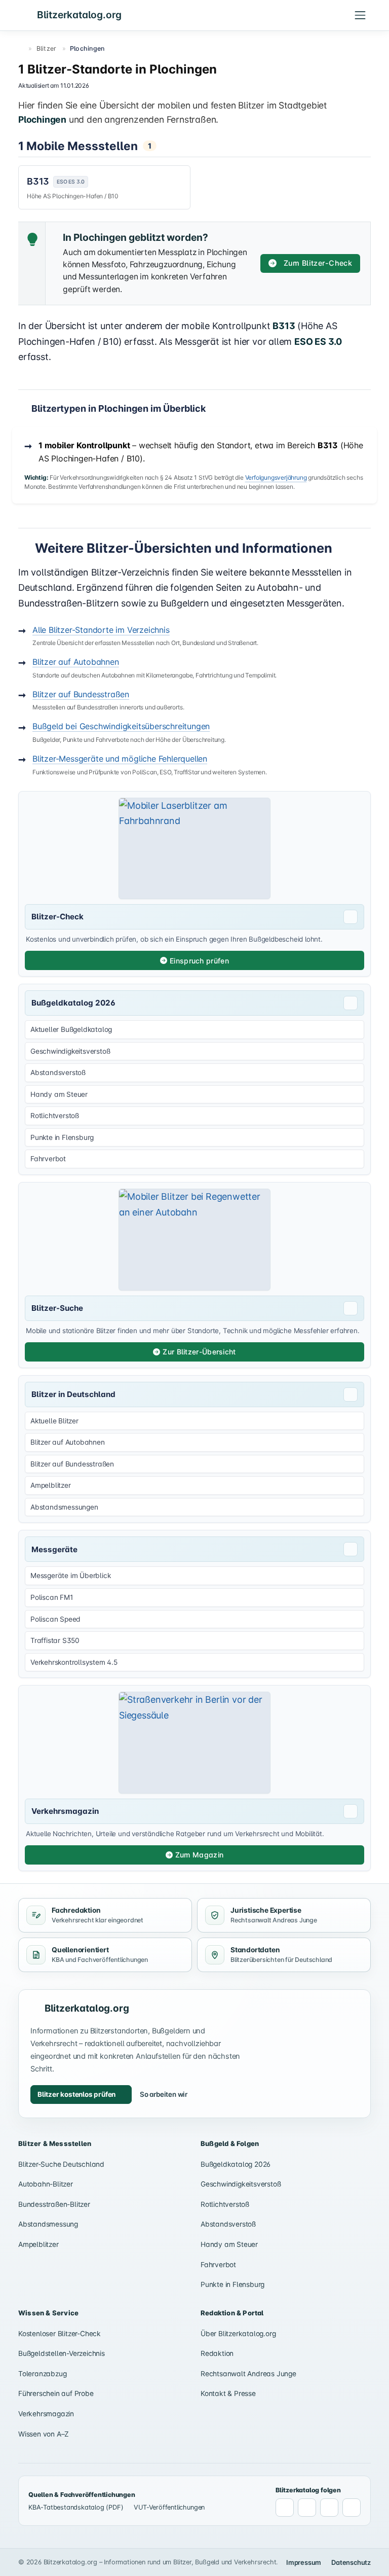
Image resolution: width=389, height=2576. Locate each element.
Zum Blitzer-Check (318, 263)
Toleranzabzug (42, 2374)
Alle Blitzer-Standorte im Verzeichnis (101, 630)
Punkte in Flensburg (232, 2284)
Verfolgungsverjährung (276, 477)
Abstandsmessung (48, 2224)
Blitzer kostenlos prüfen (76, 2094)
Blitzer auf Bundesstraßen (81, 694)
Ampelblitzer (38, 2244)
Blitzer (47, 48)
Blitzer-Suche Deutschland (61, 2164)
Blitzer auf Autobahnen (76, 662)
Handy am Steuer (229, 2244)
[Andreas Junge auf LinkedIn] (307, 2508)
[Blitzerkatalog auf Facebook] (285, 2508)
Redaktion (217, 2353)
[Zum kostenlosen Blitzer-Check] (194, 849)
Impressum (304, 2562)
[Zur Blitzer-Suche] (194, 1240)
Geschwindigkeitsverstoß (241, 2184)
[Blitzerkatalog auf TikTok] (352, 2508)
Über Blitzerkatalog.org (238, 2334)
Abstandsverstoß (228, 2224)
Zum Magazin (199, 1855)
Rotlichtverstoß (225, 2204)
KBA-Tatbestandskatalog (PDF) (76, 2507)
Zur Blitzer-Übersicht (199, 1352)
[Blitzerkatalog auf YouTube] (329, 2508)
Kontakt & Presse (228, 2393)
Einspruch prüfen (199, 961)
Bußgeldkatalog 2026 (236, 2164)
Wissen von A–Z (44, 2434)
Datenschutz (351, 2562)
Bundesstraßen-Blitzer (54, 2204)
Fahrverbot (218, 2265)
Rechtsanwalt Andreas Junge (248, 2374)
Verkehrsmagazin (46, 2414)
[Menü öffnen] (360, 15)
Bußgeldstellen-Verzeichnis (62, 2353)
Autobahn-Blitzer (46, 2184)
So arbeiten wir (164, 2094)
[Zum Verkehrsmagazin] (194, 1743)
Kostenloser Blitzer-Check (60, 2334)
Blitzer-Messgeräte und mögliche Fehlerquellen (120, 759)
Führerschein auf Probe (56, 2393)
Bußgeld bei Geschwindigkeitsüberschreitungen (121, 726)
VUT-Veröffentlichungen (169, 2507)
